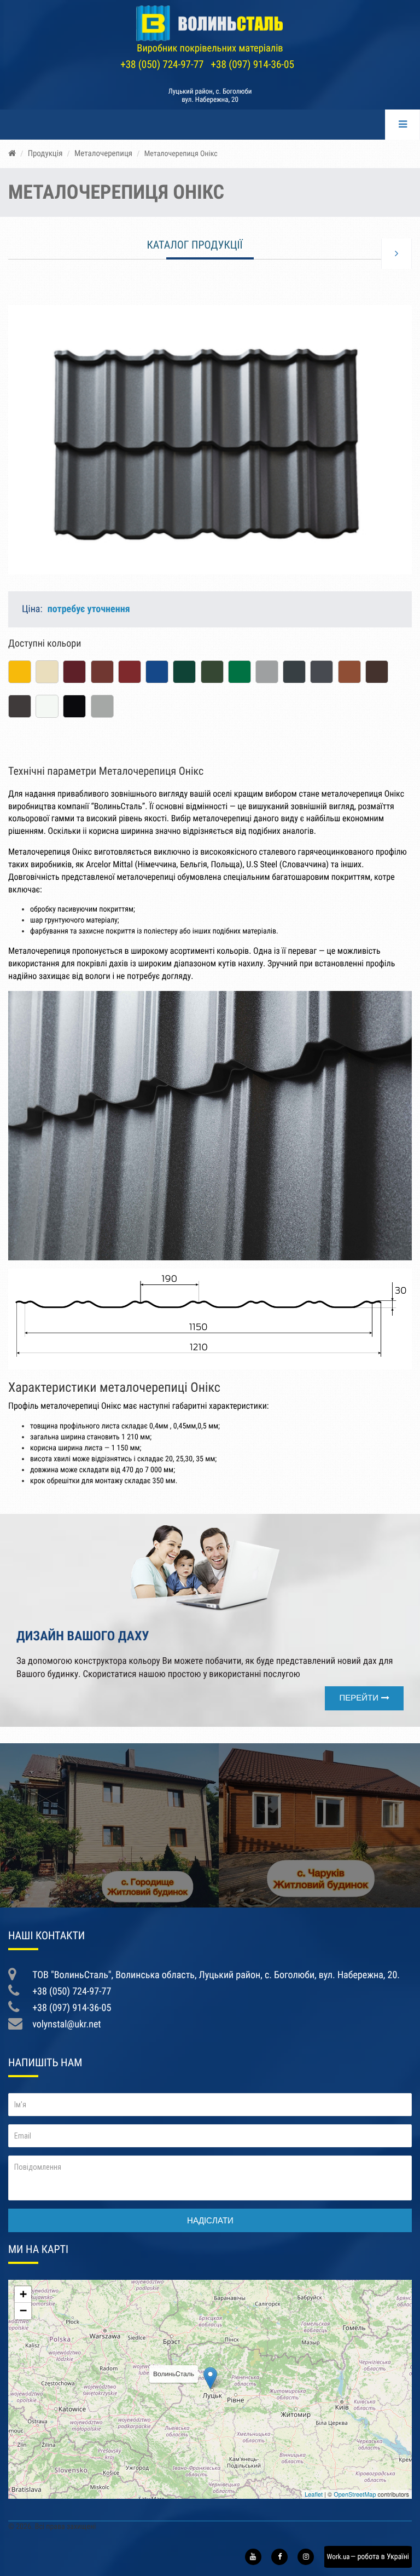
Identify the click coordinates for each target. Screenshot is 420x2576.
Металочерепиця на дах (109, 1888)
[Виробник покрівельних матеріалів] (210, 23)
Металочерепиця (103, 153)
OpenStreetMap (355, 2494)
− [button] (23, 2311)
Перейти (359, 1698)
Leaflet (314, 2494)
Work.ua (335, 2557)
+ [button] (23, 2294)
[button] (402, 298)
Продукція (45, 153)
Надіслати (210, 2220)
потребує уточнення (89, 609)
